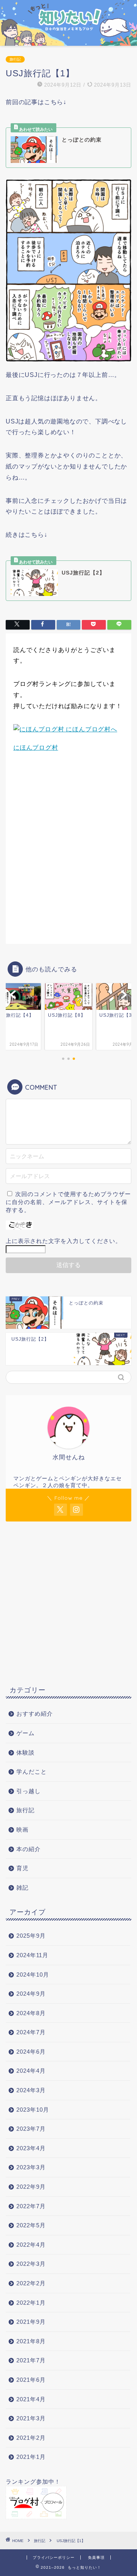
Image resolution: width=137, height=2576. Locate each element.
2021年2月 (31, 2438)
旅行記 (15, 59)
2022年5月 (31, 2225)
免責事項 (96, 2557)
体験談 (25, 1752)
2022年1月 (31, 2303)
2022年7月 (31, 2206)
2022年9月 (31, 2187)
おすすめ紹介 (38, 1714)
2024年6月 (31, 2052)
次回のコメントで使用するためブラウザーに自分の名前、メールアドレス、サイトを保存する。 (68, 1202)
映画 (22, 1830)
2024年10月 (33, 1975)
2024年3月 (31, 2090)
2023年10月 (33, 2110)
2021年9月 (31, 2322)
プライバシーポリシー (54, 2557)
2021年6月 (31, 2380)
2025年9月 (31, 1936)
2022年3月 (31, 2264)
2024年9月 (31, 1994)
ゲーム (25, 1733)
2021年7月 (31, 2360)
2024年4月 (31, 2071)
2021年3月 (31, 2418)
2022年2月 (31, 2283)
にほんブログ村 (36, 748)
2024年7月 (31, 2032)
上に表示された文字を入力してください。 (64, 1241)
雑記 (22, 1888)
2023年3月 (31, 2167)
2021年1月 (31, 2457)
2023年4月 (31, 2148)
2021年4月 (31, 2399)
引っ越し (29, 1791)
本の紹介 (29, 1849)
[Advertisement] (68, 857)
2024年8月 (31, 2013)
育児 (22, 1868)
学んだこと (32, 1772)
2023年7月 (31, 2129)
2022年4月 (31, 2245)
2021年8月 (31, 2341)
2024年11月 (32, 1955)
